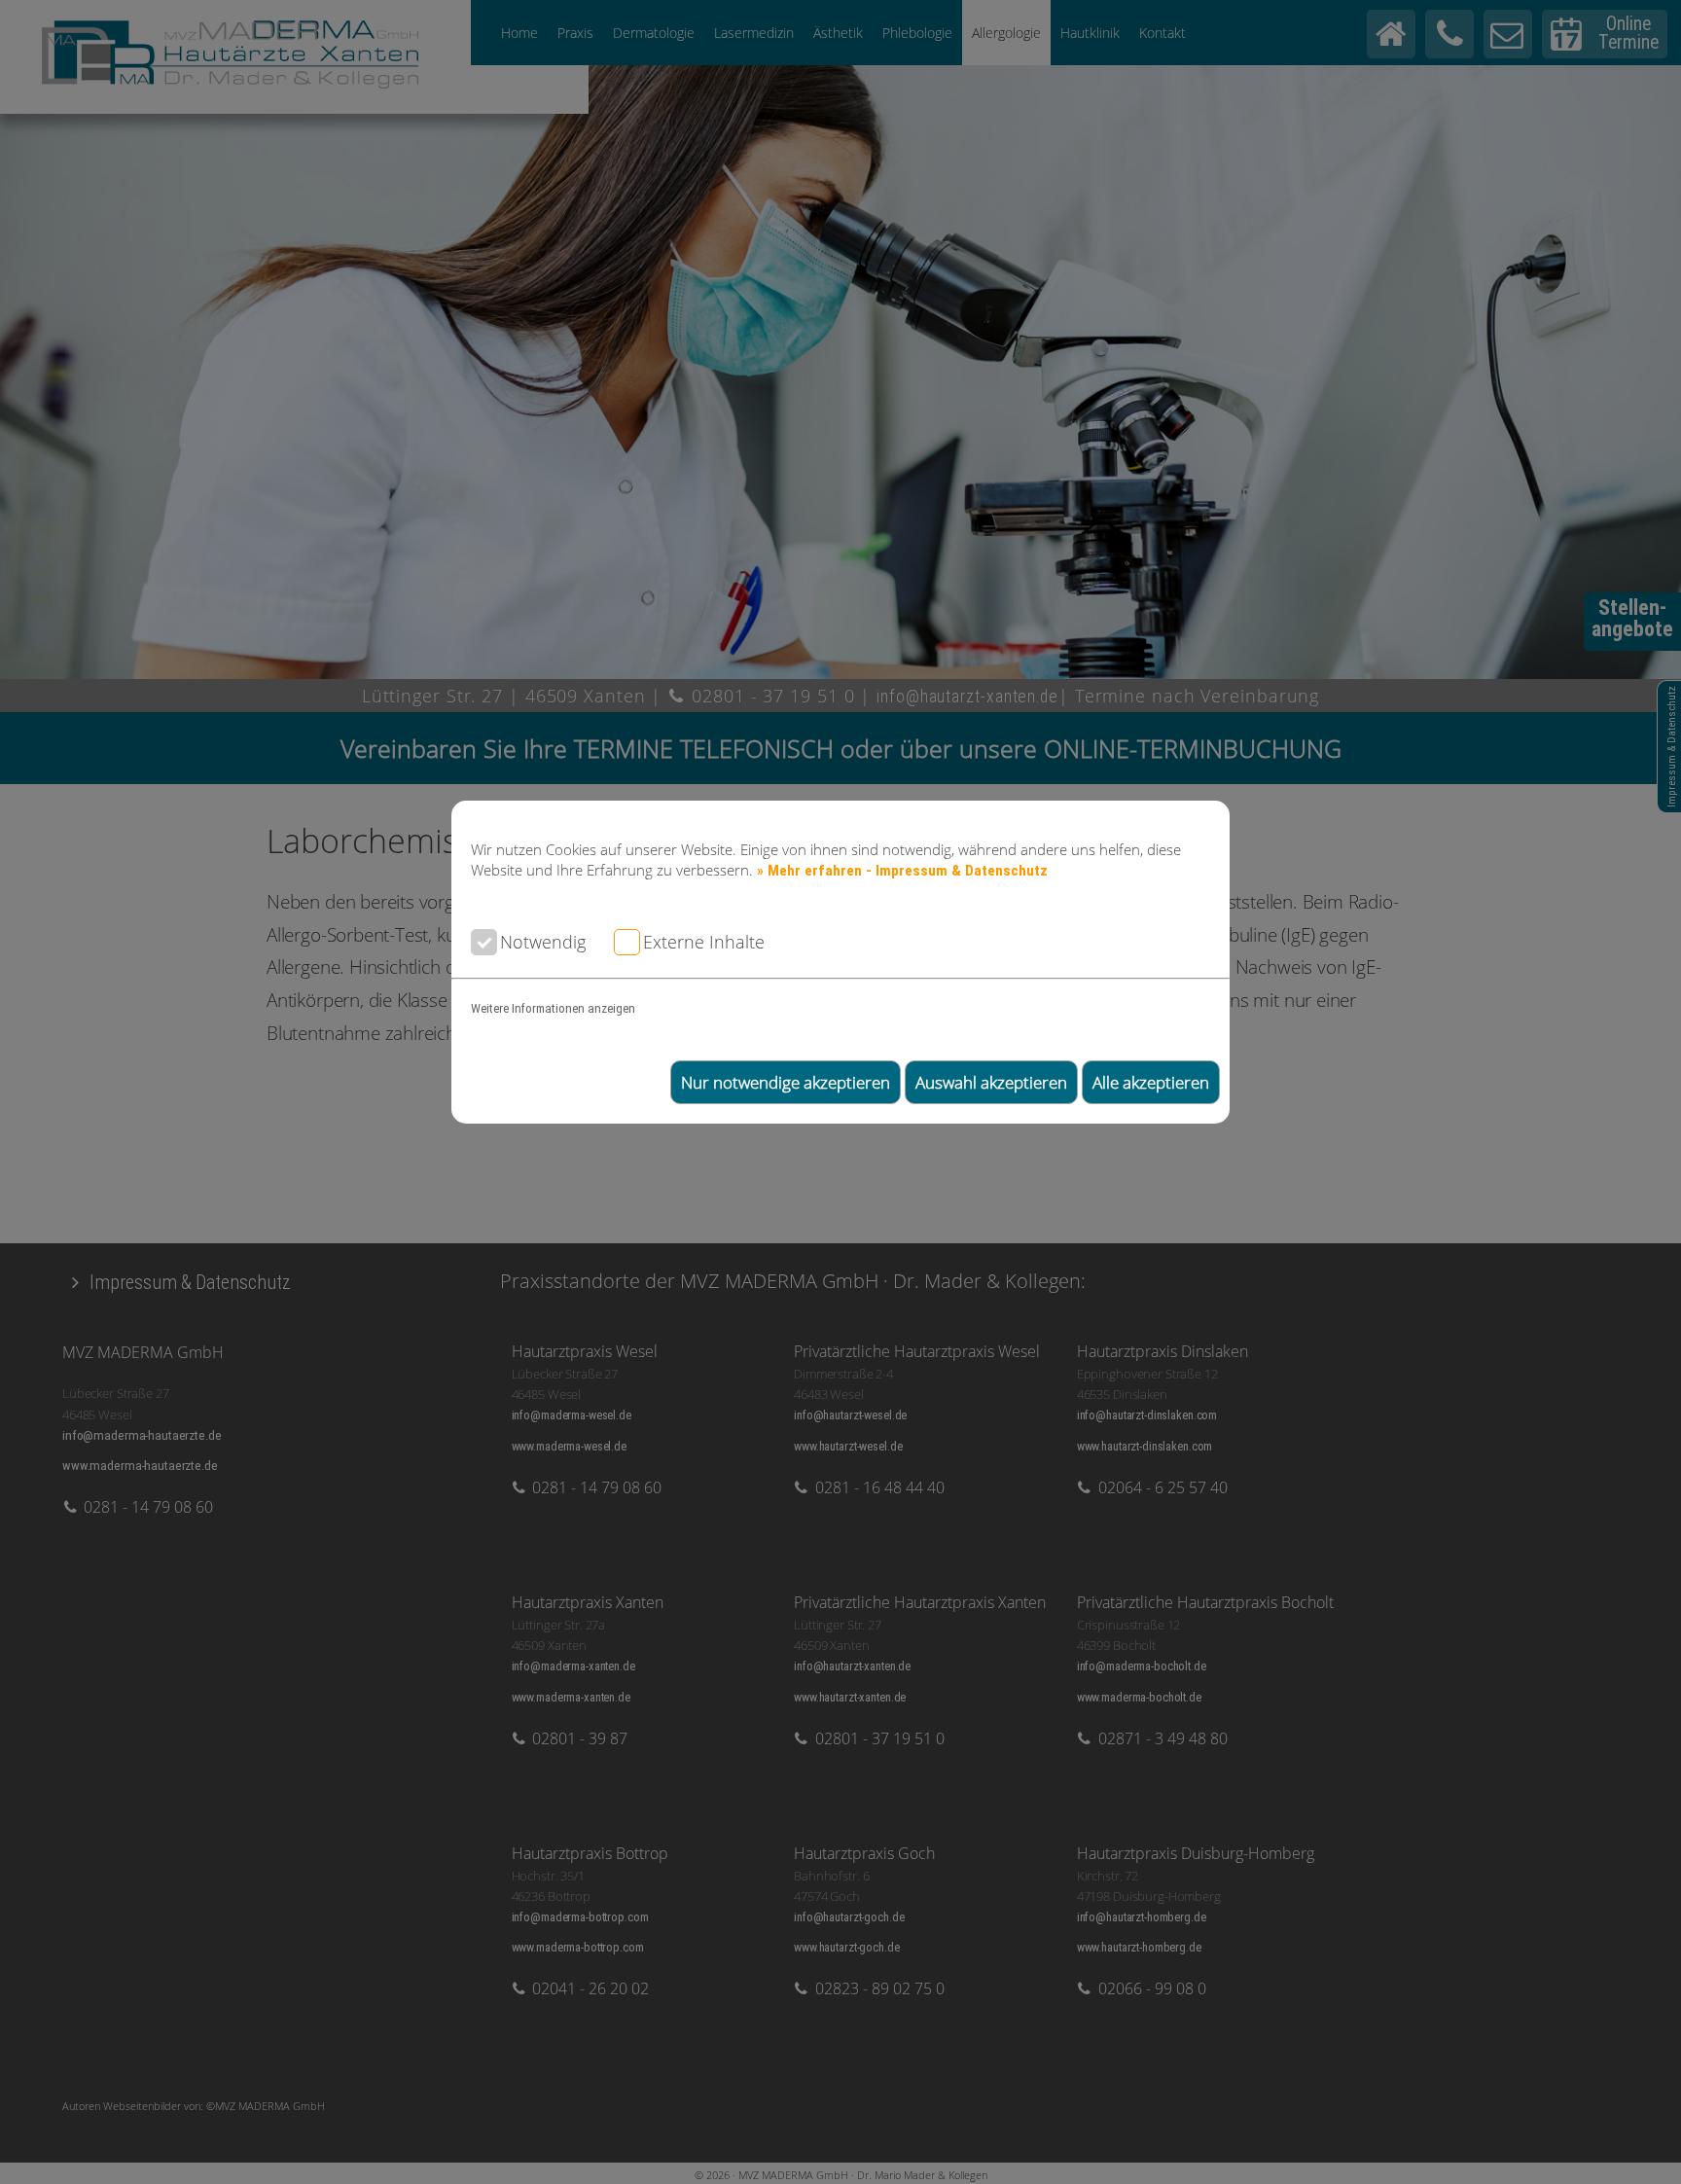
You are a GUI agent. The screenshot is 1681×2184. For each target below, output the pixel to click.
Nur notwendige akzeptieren (786, 1082)
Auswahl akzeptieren (991, 1082)
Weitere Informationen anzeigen (553, 1008)
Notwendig (543, 941)
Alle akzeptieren (1151, 1082)
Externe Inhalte (704, 941)
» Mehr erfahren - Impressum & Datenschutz (902, 871)
